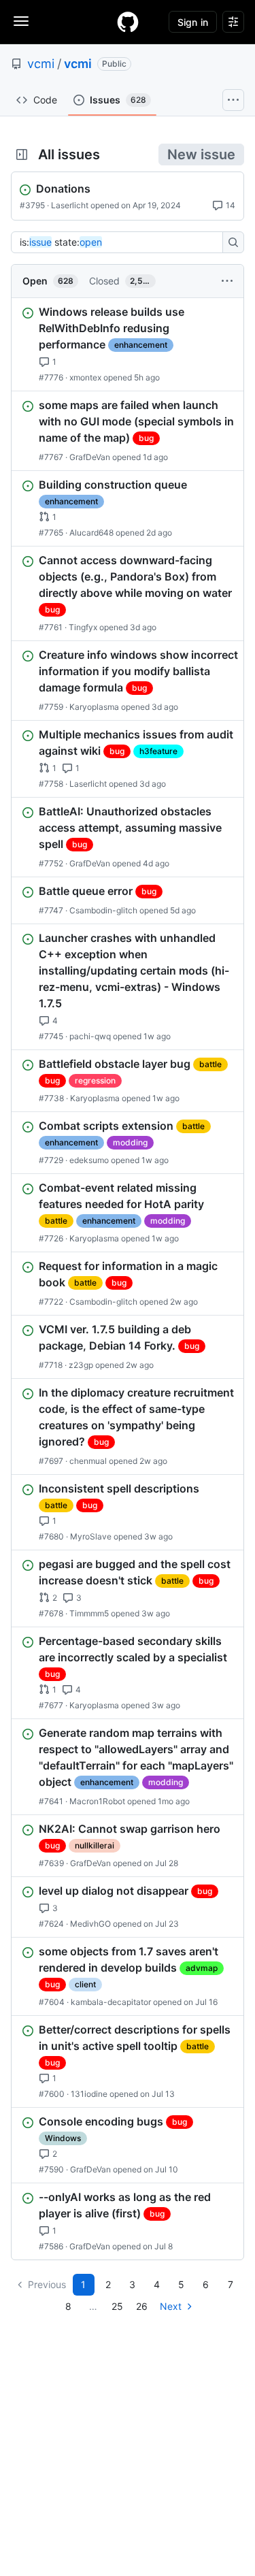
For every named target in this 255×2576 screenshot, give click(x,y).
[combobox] (121, 242)
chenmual (88, 1461)
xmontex (85, 377)
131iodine (89, 2094)
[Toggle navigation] (21, 21)
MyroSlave (91, 1536)
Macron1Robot (97, 1801)
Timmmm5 (89, 1613)
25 (117, 2306)
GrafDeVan (90, 457)
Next (171, 2306)
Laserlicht (70, 205)
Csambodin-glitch (103, 910)
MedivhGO (90, 1924)
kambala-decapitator (111, 2002)
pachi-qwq (90, 1036)
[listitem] (128, 344)
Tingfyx (83, 627)
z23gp (81, 1365)
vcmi (41, 64)
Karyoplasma (94, 707)
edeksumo (89, 1160)
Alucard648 (91, 533)
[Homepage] (128, 22)
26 (142, 2306)
